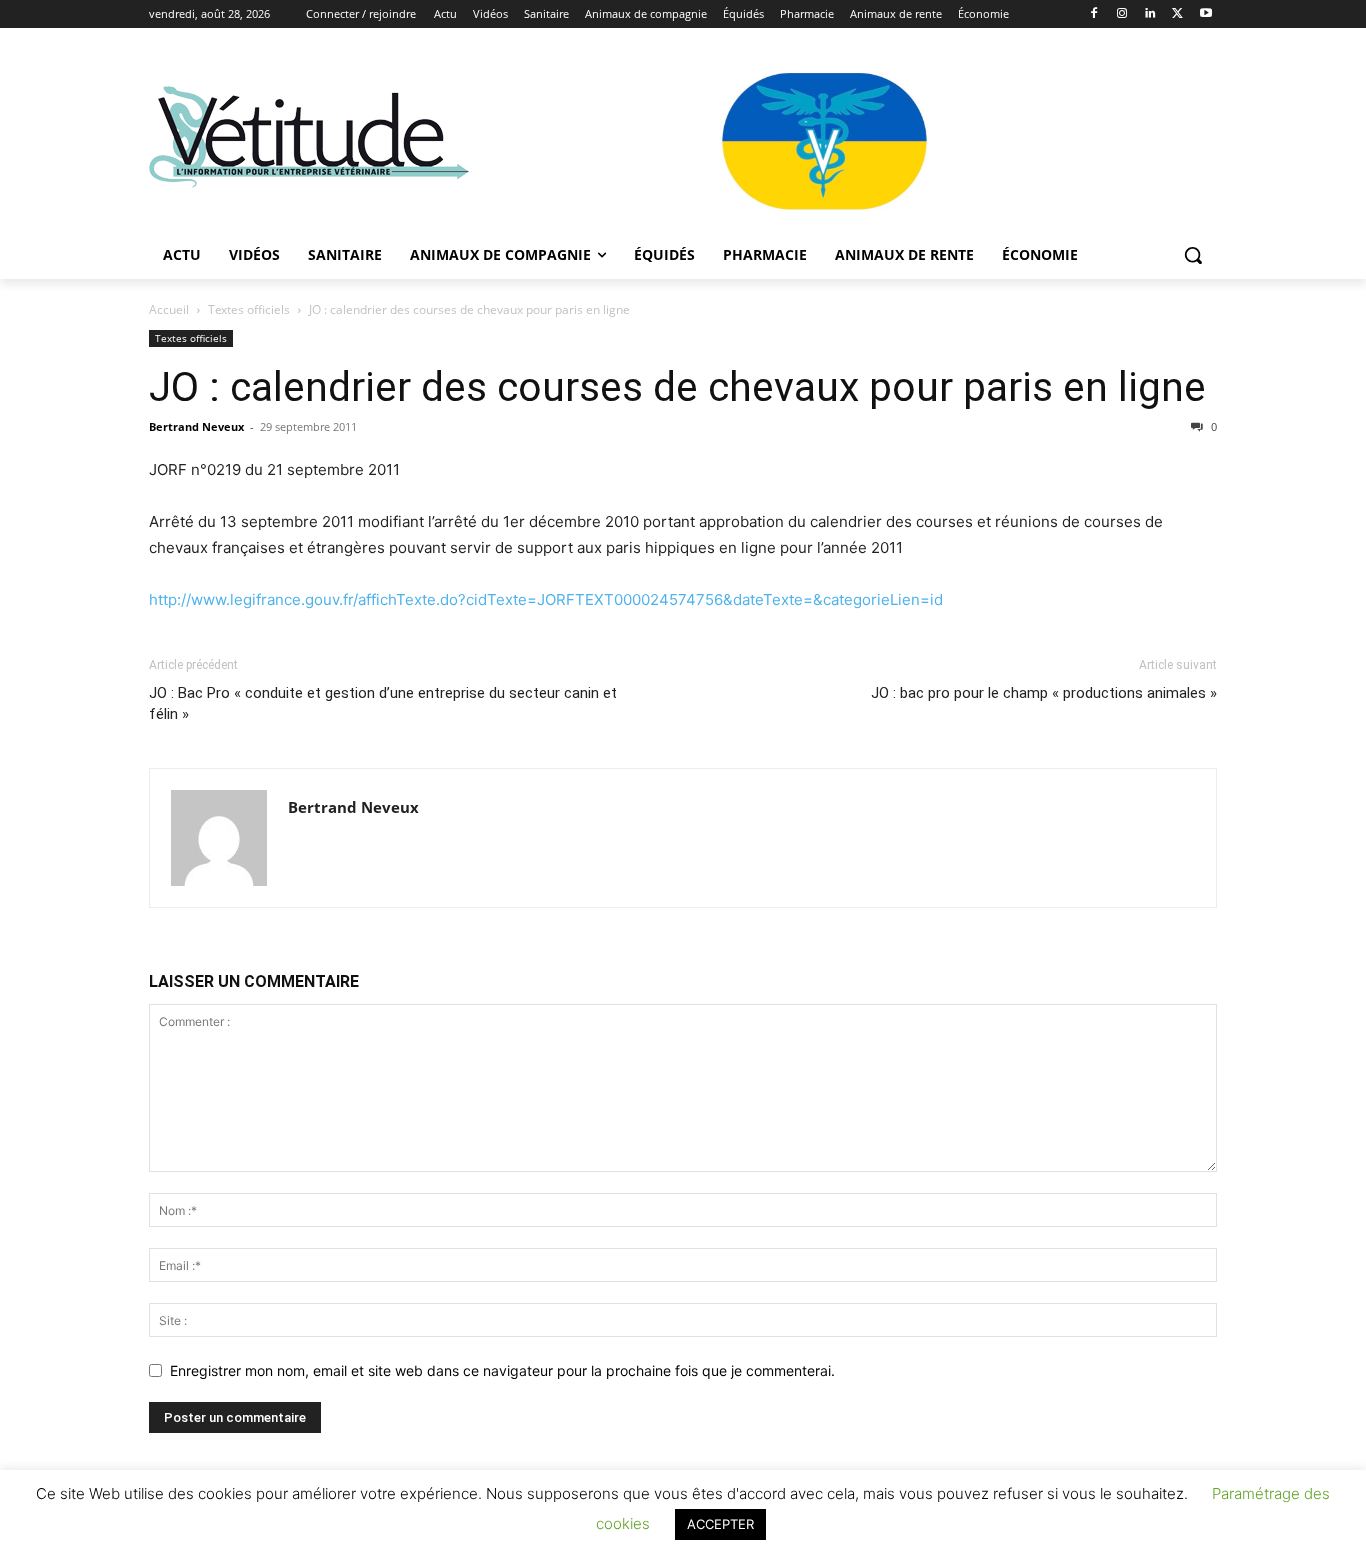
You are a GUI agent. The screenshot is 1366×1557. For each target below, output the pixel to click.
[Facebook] (1094, 14)
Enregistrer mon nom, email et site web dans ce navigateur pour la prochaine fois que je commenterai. (502, 1370)
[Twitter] (1177, 14)
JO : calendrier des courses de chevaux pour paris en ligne (677, 387)
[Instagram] (1122, 14)
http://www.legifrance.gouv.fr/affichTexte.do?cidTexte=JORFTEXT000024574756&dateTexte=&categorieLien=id (546, 599)
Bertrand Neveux (196, 426)
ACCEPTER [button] (720, 1524)
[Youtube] (1205, 14)
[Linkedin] (1150, 14)
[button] (1193, 255)
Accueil (169, 309)
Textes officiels (249, 309)
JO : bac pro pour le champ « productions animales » (1044, 693)
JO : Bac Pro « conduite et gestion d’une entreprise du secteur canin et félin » (383, 703)
